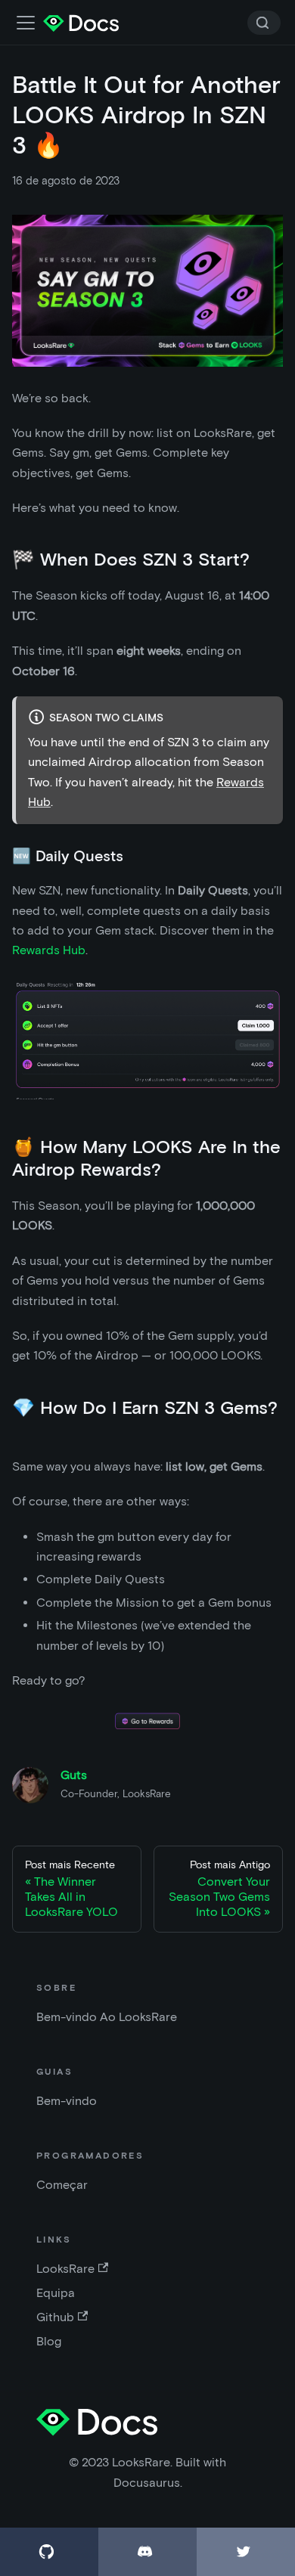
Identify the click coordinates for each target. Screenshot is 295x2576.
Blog (49, 2341)
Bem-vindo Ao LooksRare (107, 2017)
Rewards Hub (49, 950)
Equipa (56, 2293)
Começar (62, 2185)
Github (55, 2317)
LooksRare (65, 2269)
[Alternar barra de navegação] (26, 23)
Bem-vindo (67, 2101)
